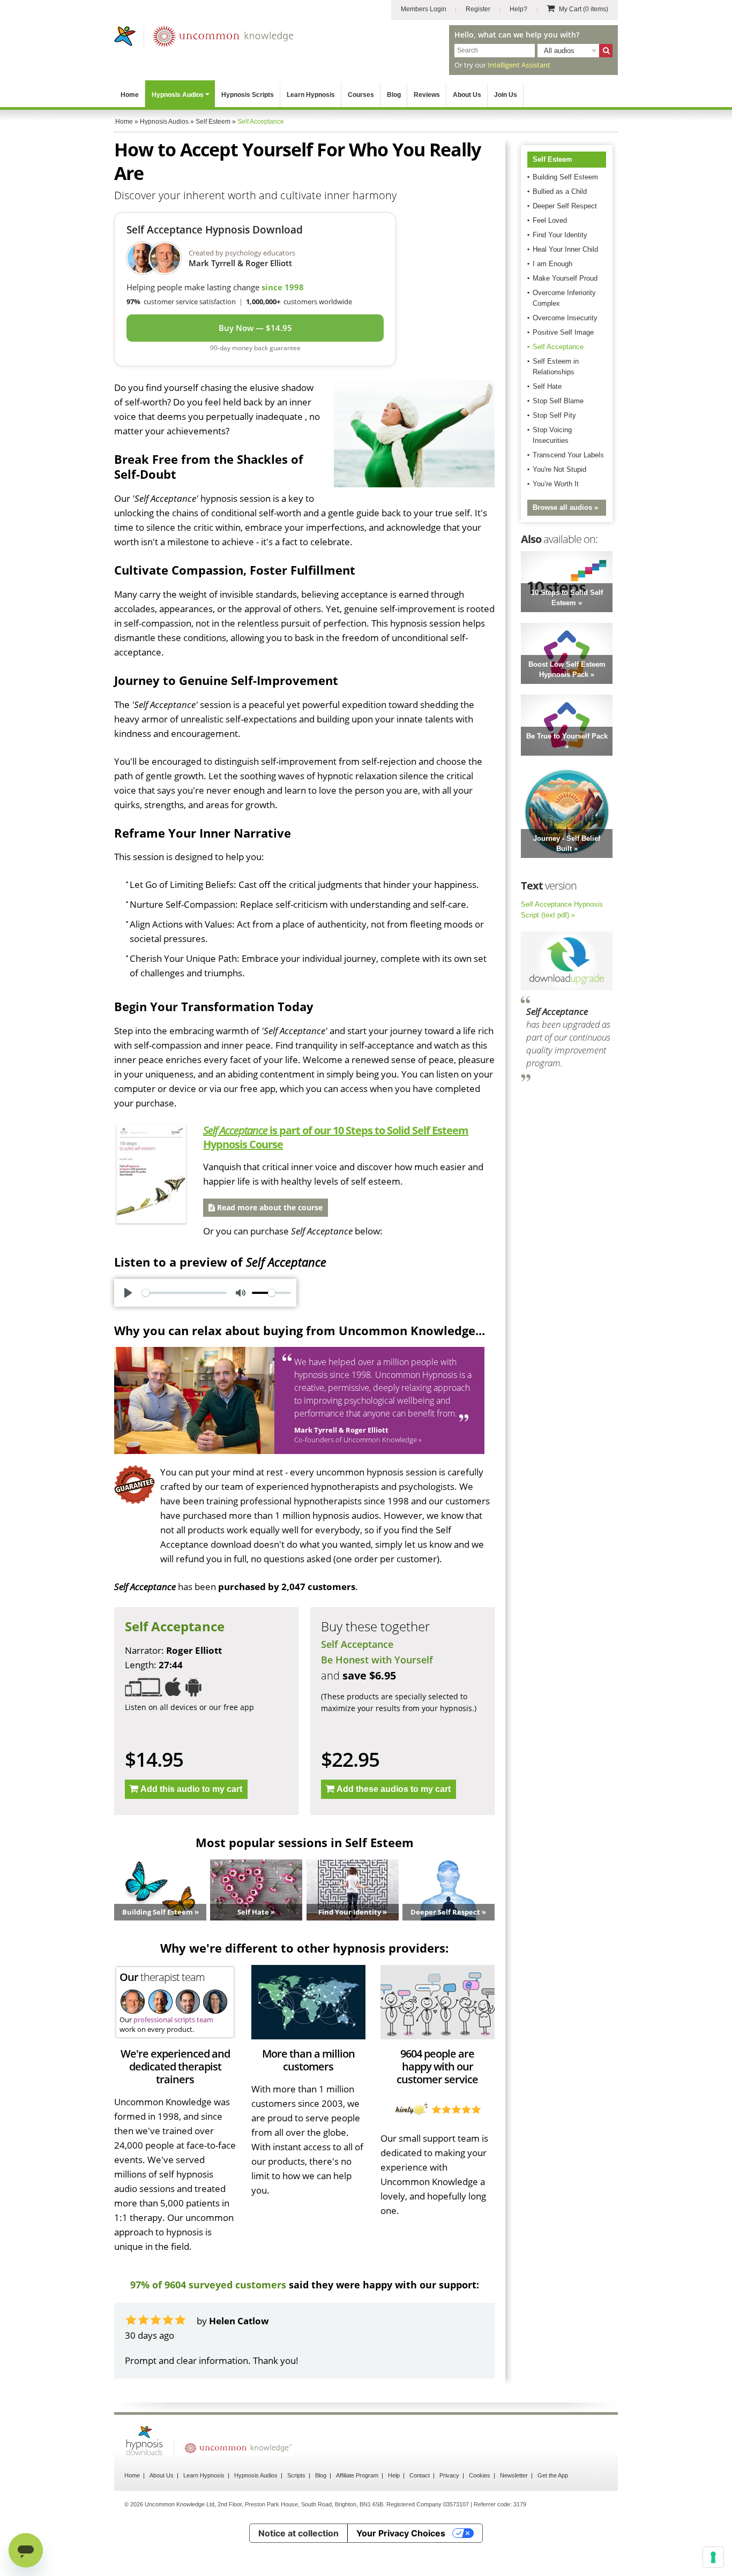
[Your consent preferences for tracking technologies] (713, 2557)
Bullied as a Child (560, 191)
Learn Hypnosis (311, 95)
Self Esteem (552, 159)
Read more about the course (269, 1207)
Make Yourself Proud (565, 278)
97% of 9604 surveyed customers (208, 2285)
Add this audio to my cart (191, 1789)
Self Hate (547, 386)
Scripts (296, 2490)
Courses (361, 95)
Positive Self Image (563, 332)
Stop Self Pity (554, 415)
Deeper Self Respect (565, 206)
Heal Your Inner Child (565, 249)
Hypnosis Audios (178, 95)
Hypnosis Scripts (248, 95)
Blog (394, 95)
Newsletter (514, 2490)
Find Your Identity (560, 235)
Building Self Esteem (565, 177)
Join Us (506, 95)
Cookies (480, 2490)
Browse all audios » (565, 507)
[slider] (184, 1293)
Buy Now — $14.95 (255, 328)
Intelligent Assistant (519, 65)
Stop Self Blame (558, 401)
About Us (467, 95)
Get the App (553, 2490)
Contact (420, 2490)
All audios (559, 51)
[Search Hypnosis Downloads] (606, 51)
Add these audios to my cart (394, 1789)
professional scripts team (173, 2020)
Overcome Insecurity (565, 318)
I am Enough (552, 264)
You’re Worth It (556, 484)
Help (394, 2490)
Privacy (449, 2490)
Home (130, 95)
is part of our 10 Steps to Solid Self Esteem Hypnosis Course (336, 1137)
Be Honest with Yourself (377, 1660)
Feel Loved (550, 220)
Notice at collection (298, 2548)
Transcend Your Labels (568, 455)
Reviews (427, 95)
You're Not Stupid (559, 469)
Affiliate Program (357, 2490)
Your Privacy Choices (401, 2548)
